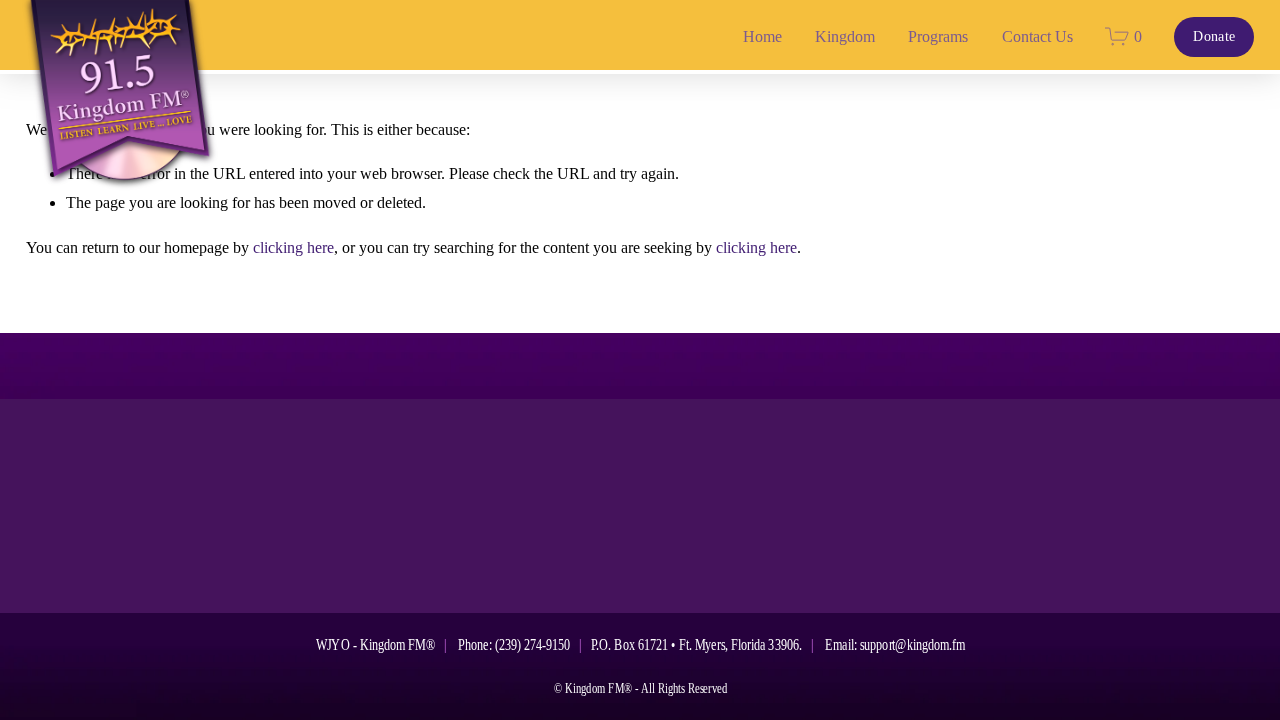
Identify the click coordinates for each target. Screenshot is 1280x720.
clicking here (293, 247)
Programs (938, 36)
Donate (1214, 36)
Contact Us (1037, 36)
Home (762, 36)
